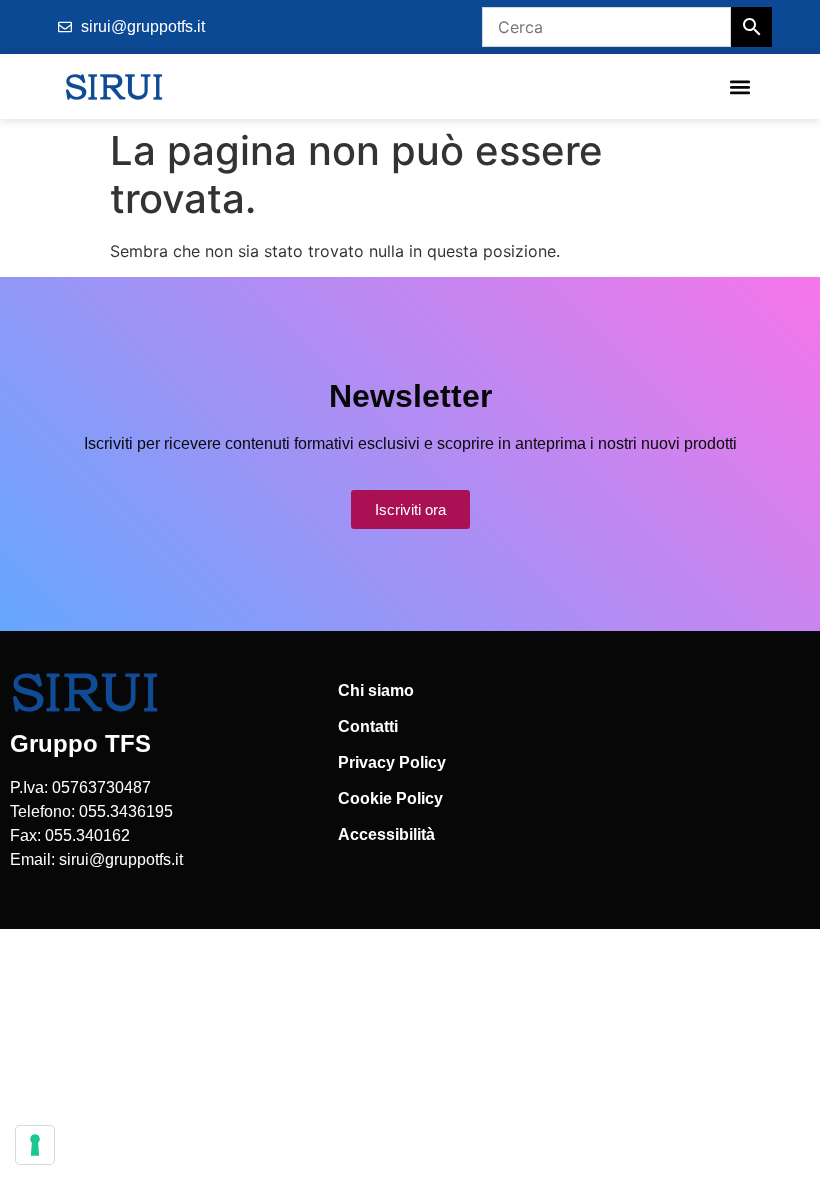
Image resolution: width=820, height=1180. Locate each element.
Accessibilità (386, 834)
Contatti (368, 726)
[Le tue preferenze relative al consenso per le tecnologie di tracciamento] (35, 1145)
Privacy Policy (392, 762)
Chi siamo (376, 690)
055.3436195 (126, 811)
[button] (739, 86)
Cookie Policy (390, 798)
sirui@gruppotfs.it (121, 859)
